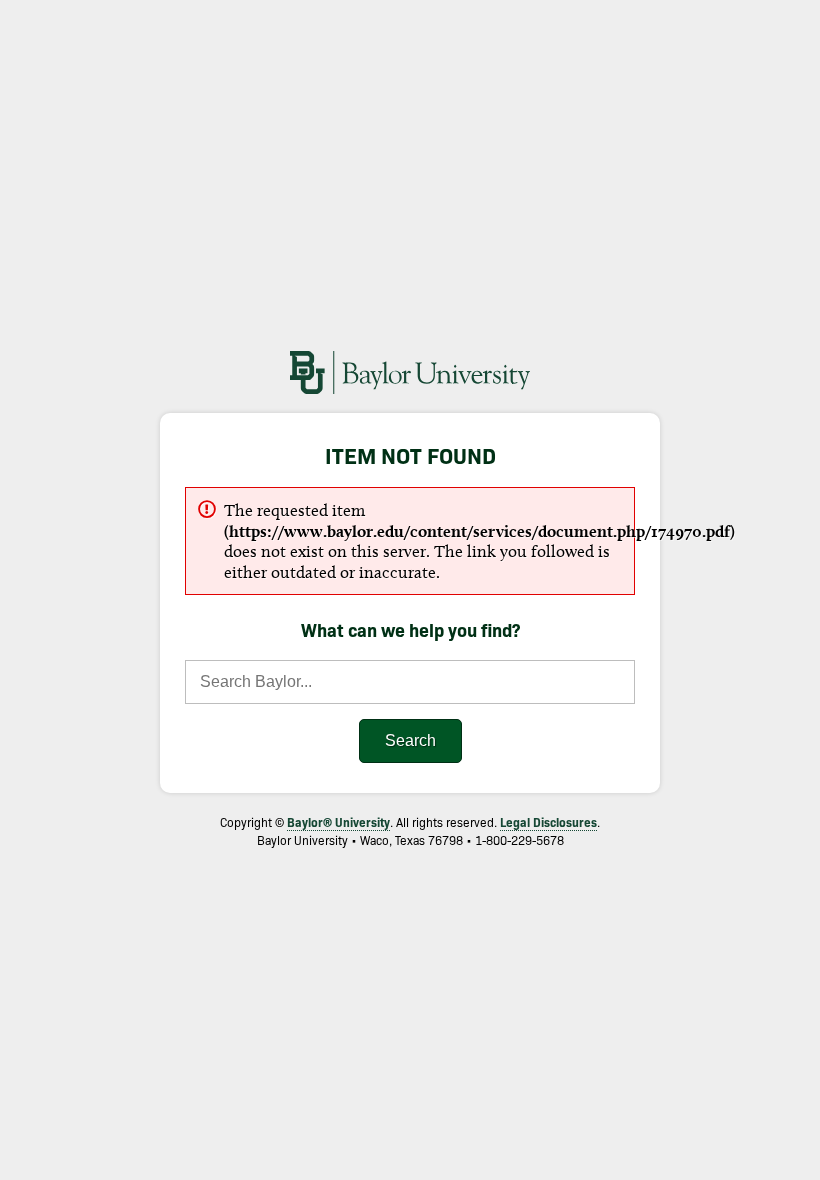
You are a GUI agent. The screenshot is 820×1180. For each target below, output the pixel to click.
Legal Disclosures (548, 821)
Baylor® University (338, 821)
